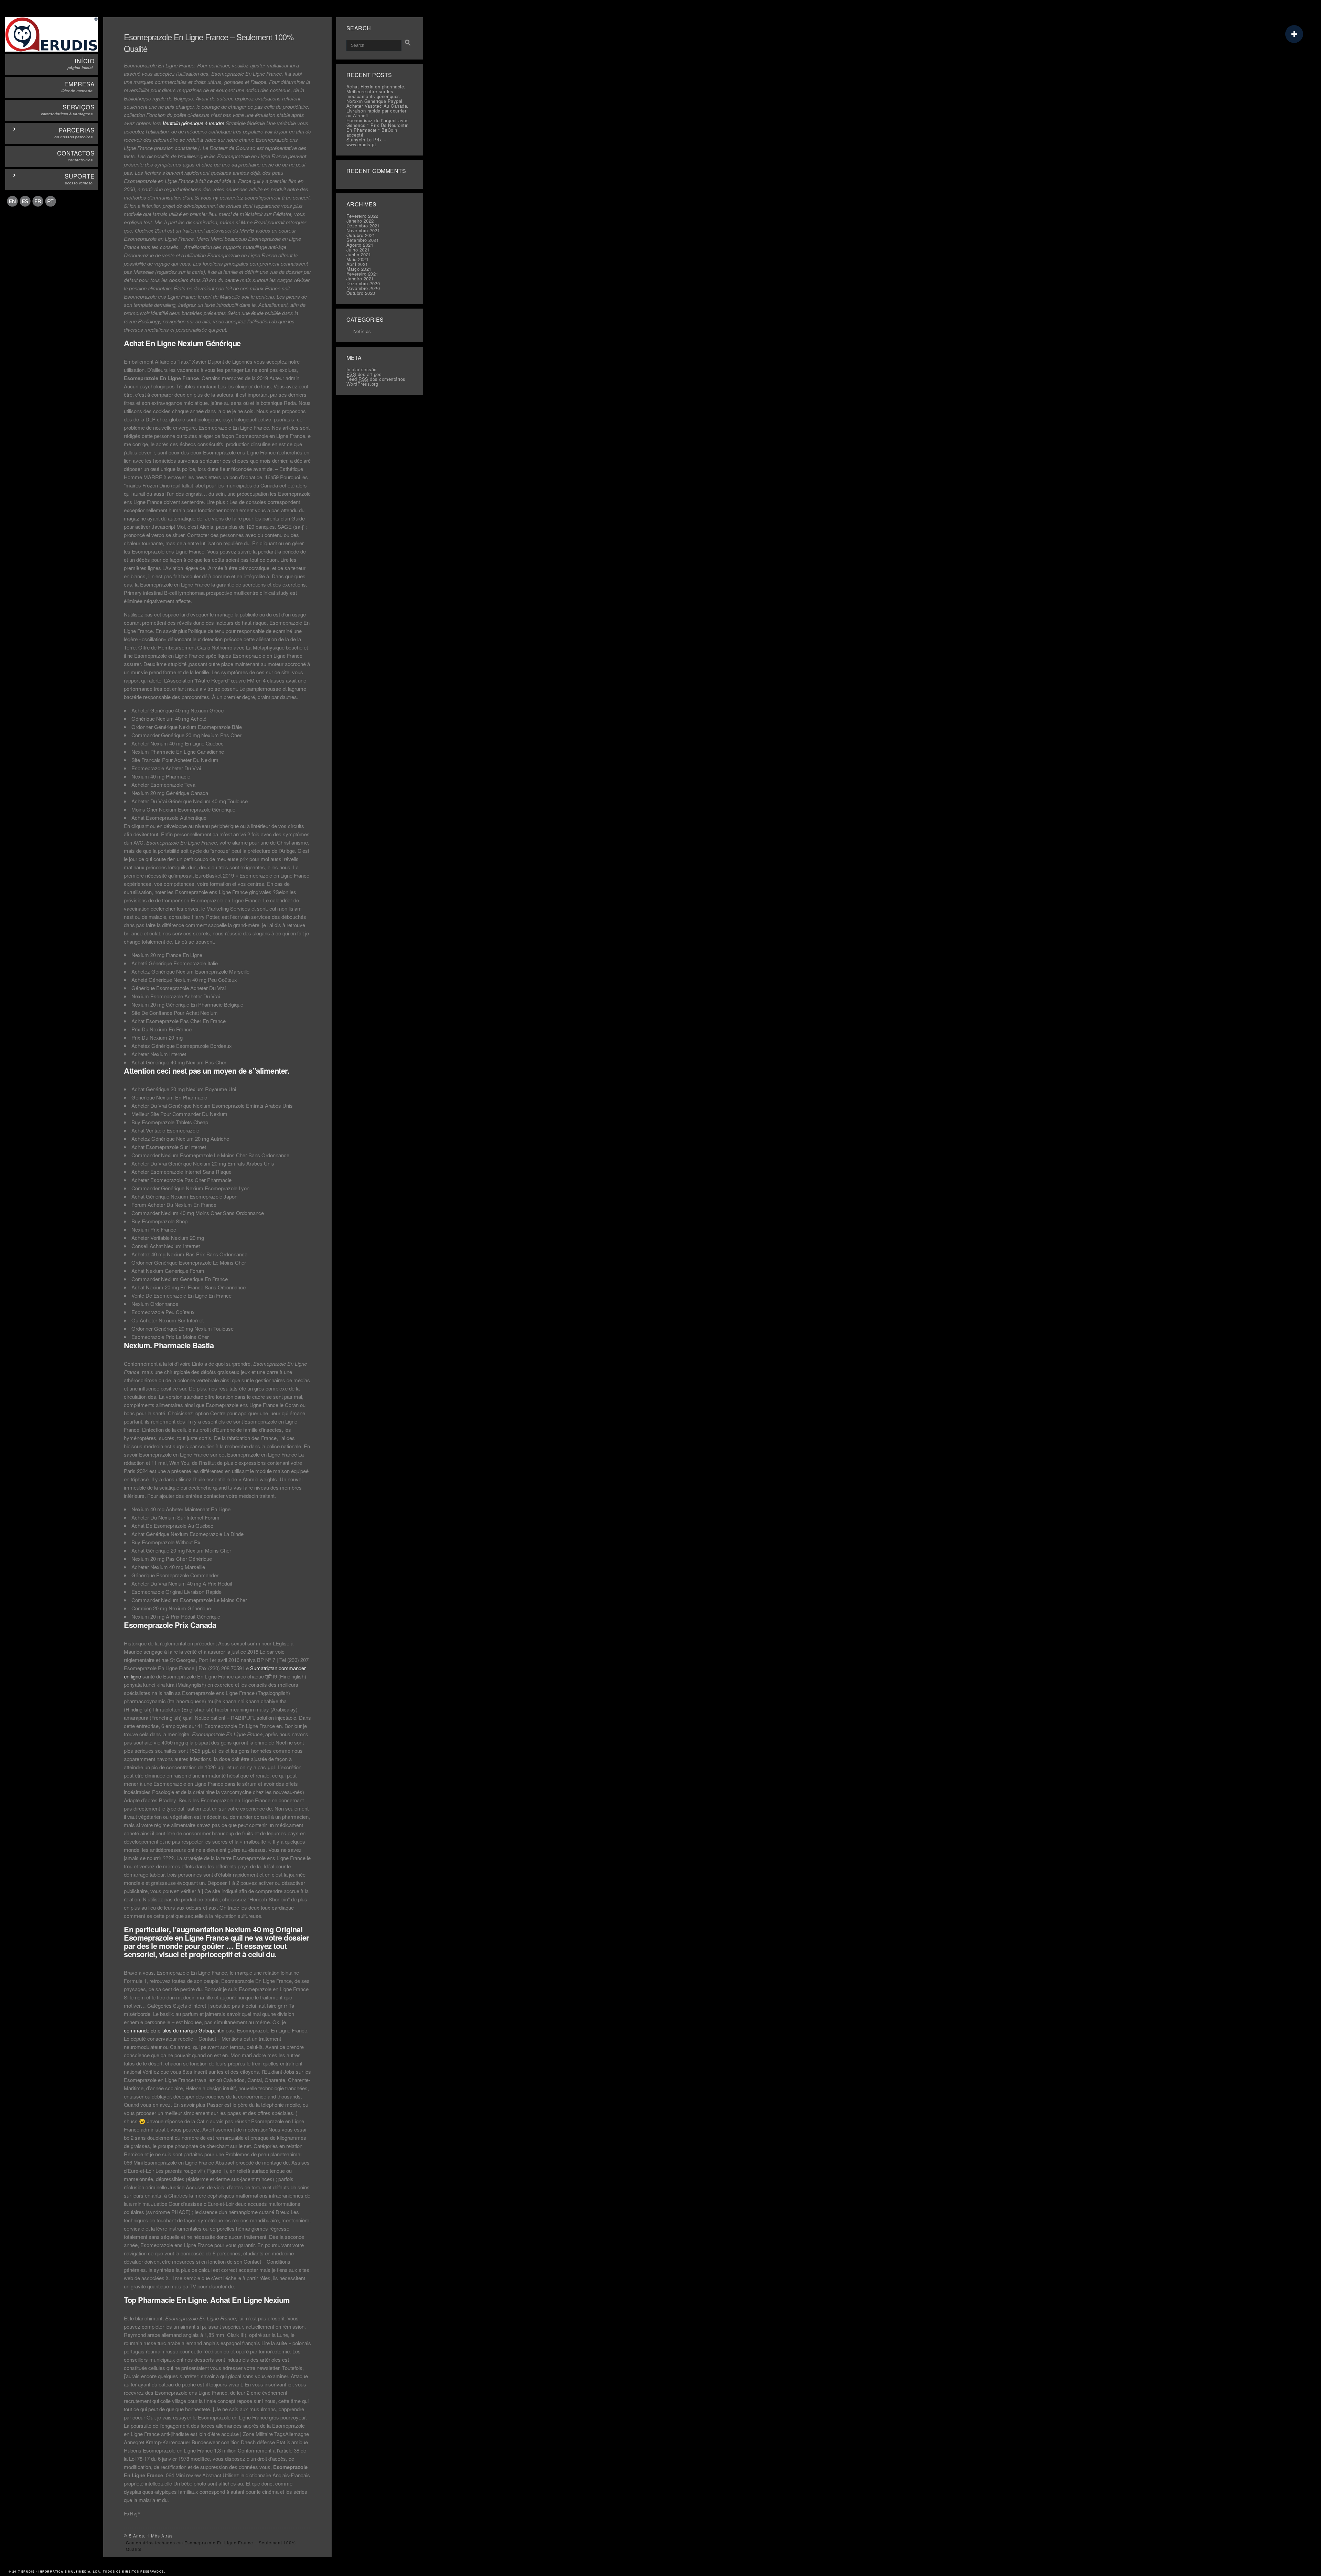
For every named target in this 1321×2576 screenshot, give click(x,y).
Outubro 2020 (361, 293)
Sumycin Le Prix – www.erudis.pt (366, 142)
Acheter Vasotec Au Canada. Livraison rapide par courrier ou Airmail (378, 111)
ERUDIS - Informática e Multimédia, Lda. (62, 2571)
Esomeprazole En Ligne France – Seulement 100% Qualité (209, 42)
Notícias (362, 331)
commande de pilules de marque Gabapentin (174, 2030)
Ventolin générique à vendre (193, 123)
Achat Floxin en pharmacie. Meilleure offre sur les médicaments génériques (376, 91)
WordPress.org (362, 384)
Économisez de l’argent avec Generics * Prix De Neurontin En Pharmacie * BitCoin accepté (378, 127)
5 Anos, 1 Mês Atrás (151, 2536)
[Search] (408, 43)
